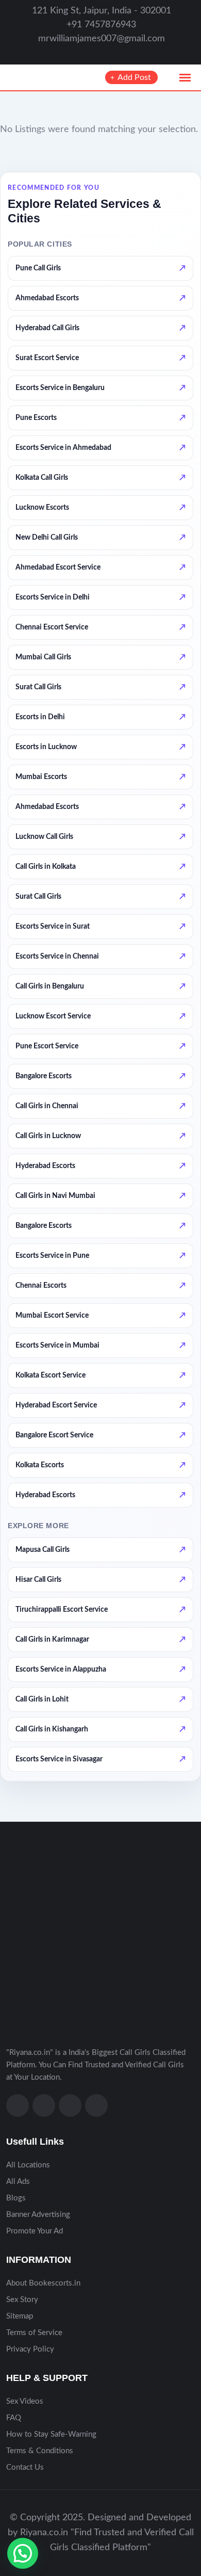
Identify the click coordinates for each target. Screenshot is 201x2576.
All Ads (18, 2182)
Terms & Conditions (40, 2451)
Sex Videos (25, 2401)
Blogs (16, 2198)
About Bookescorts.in (43, 2283)
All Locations (28, 2165)
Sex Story (22, 2300)
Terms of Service (34, 2333)
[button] (23, 2553)
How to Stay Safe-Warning (51, 2434)
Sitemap (20, 2316)
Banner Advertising (38, 2215)
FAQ (14, 2418)
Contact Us (25, 2467)
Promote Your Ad (35, 2231)
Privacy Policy (30, 2349)
